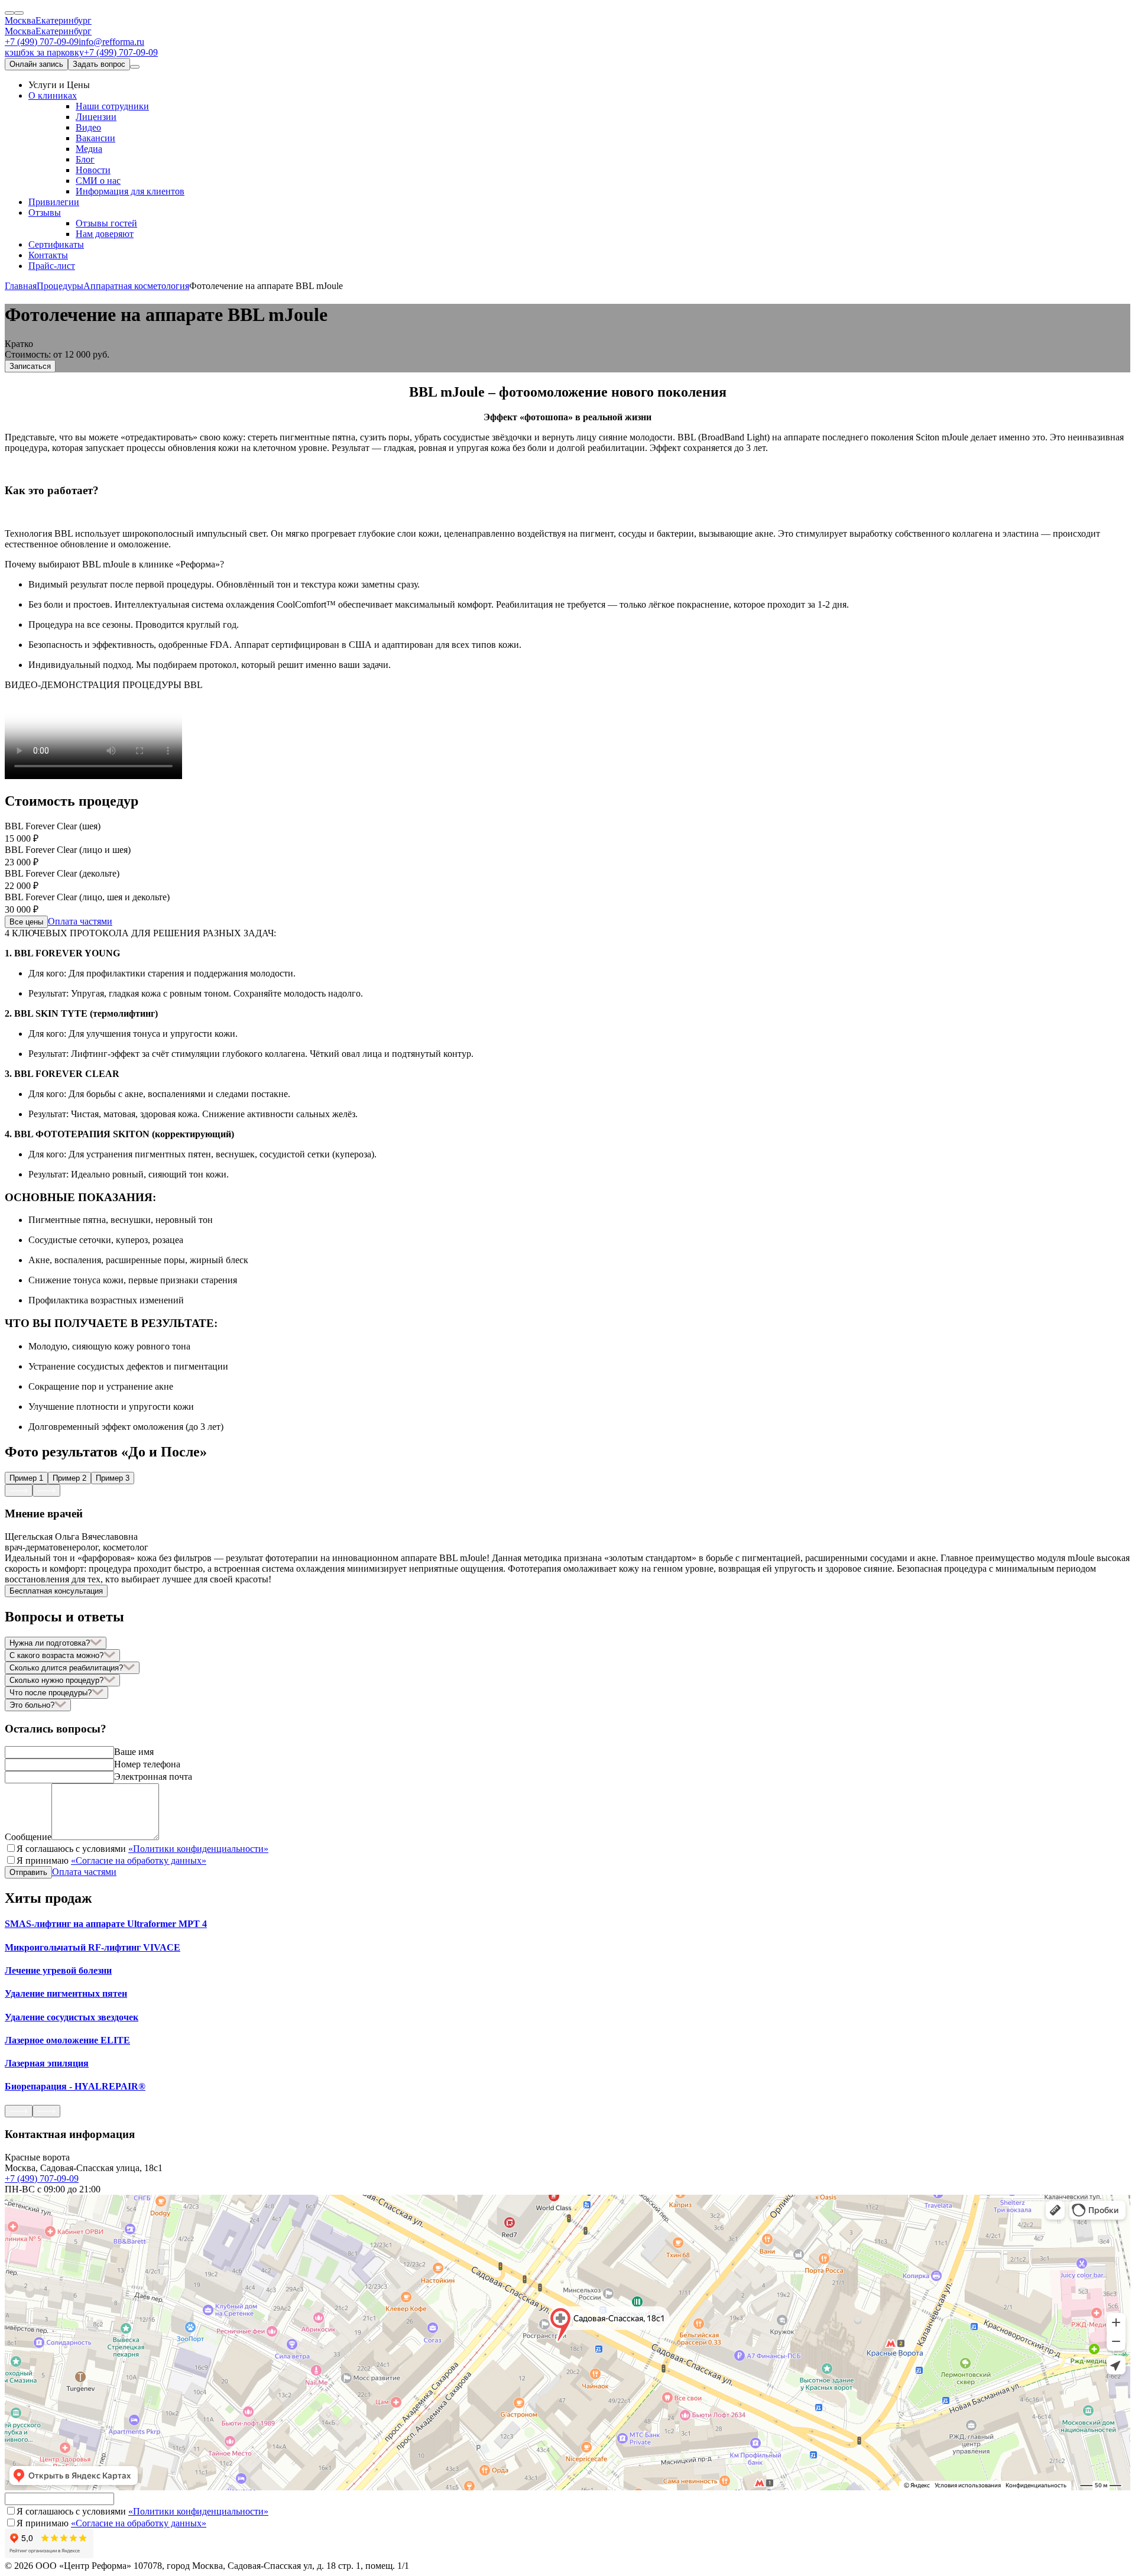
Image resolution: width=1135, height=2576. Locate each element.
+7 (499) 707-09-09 (42, 42)
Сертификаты (56, 244)
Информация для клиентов (130, 191)
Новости (93, 170)
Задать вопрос (99, 64)
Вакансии (95, 138)
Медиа (89, 149)
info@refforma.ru (111, 42)
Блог (85, 159)
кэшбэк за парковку (44, 52)
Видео (88, 127)
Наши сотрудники (112, 106)
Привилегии (54, 202)
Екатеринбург (64, 20)
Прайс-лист (52, 266)
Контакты (48, 255)
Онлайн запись (36, 64)
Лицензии (96, 117)
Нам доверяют (105, 234)
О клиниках (53, 95)
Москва (20, 20)
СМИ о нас (98, 181)
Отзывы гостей (106, 223)
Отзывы (45, 212)
